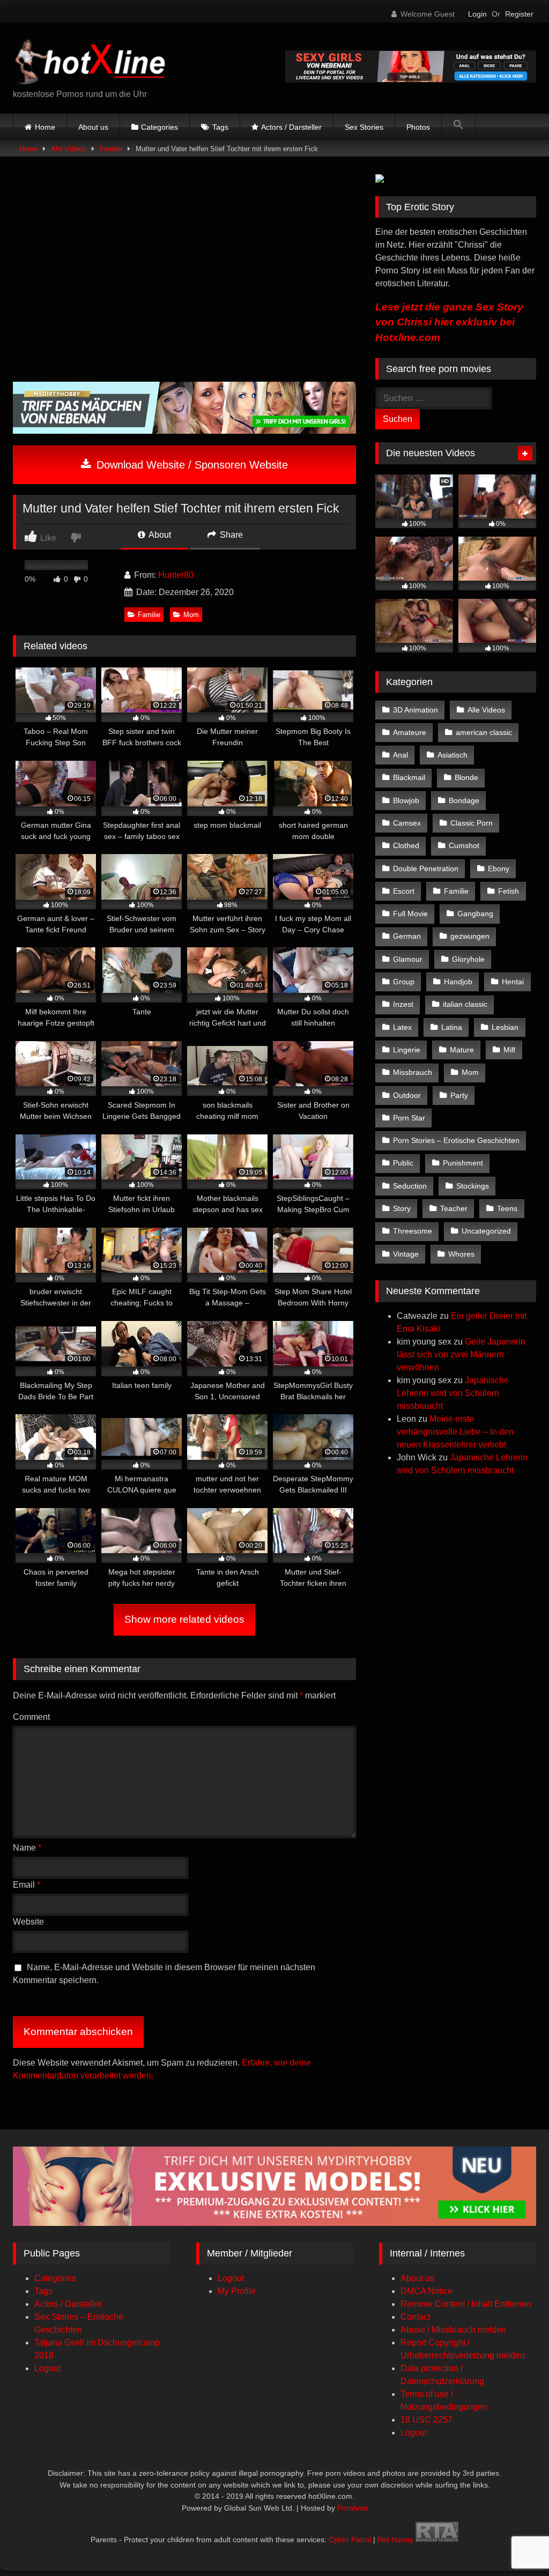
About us (93, 127)
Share (230, 535)
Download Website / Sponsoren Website (191, 465)
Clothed (406, 845)
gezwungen (470, 936)
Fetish (509, 891)
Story (402, 1208)
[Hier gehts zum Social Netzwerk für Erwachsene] (184, 431)
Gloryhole (468, 959)
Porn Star (409, 1118)
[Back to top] (516, 2544)
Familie (111, 149)
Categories (159, 127)
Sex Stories (364, 127)
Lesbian (505, 1027)
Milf (509, 1050)
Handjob (458, 982)
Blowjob (406, 800)
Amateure (410, 732)
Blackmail (409, 777)
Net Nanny (395, 2540)
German (407, 936)
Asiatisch (452, 755)
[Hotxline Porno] (123, 60)
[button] (458, 127)
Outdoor (407, 1095)
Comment (31, 1717)
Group (404, 982)
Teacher (454, 1208)
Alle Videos (69, 149)
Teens (507, 1208)
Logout (47, 2368)
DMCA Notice (426, 2291)
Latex (402, 1027)
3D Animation (416, 710)
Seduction (410, 1186)
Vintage (406, 1254)
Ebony (499, 868)
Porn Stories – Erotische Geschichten (456, 1140)
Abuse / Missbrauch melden (453, 2330)
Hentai (513, 982)
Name (27, 1848)
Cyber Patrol (350, 2540)
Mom (191, 615)
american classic (484, 732)
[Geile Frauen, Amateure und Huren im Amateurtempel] (411, 80)
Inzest (403, 1004)
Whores (461, 1254)
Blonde (466, 777)
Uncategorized (486, 1231)
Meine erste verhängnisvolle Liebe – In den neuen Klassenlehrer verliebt (455, 1432)
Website (28, 1922)
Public (403, 1163)
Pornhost (353, 2508)
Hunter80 (176, 575)
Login (477, 14)
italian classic (465, 1004)
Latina (452, 1027)
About (159, 535)
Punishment (463, 1163)
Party (459, 1095)
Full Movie (410, 914)
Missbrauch (413, 1072)
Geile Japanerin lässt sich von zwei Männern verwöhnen (461, 1354)
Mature (462, 1050)
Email (27, 1885)
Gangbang (475, 914)
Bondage (464, 800)
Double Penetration (426, 868)
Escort (404, 891)
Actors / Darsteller (291, 127)
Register (519, 14)
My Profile (237, 2291)
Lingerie (407, 1050)
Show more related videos (184, 1619)
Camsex (407, 823)
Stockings (473, 1186)
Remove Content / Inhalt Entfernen (466, 2304)
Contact (415, 2317)
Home (45, 127)
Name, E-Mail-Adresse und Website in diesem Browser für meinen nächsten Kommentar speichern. (164, 1974)
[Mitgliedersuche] (274, 2223)
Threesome (413, 1231)
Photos (418, 127)
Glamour (408, 959)
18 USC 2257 (426, 2420)
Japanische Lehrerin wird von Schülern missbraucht (453, 1393)
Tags (220, 127)
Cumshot (464, 845)
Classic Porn (472, 823)
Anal (400, 755)
